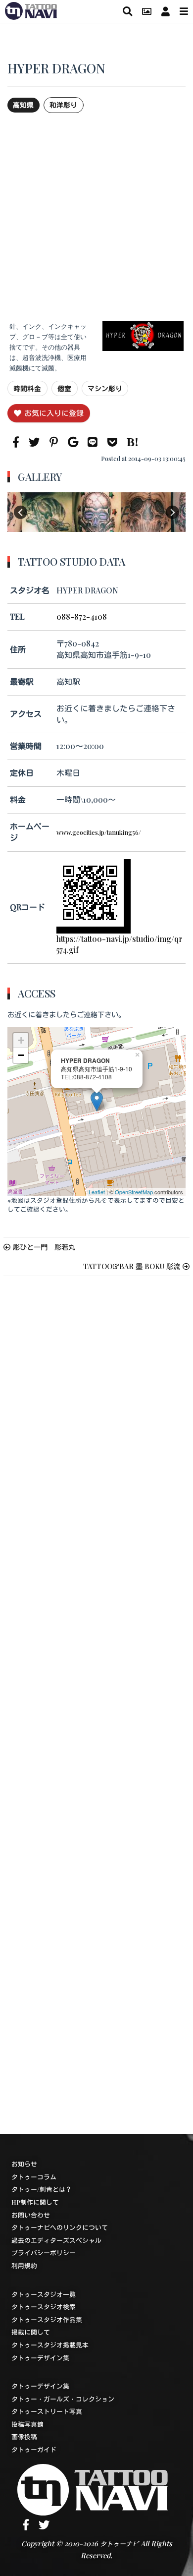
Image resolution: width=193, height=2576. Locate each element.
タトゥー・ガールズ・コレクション (63, 2399)
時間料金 (27, 388)
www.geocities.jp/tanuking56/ (99, 832)
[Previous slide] (21, 512)
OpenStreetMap (134, 1192)
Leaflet (97, 1192)
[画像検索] (147, 11)
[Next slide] (172, 512)
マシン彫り (105, 388)
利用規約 (24, 2265)
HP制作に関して (35, 2202)
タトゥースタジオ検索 (44, 2307)
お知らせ (24, 2164)
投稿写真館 (27, 2424)
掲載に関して (31, 2332)
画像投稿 (24, 2436)
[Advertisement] (96, 217)
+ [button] (21, 1040)
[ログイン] (166, 11)
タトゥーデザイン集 (40, 2358)
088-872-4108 (82, 616)
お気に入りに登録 (54, 413)
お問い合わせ (31, 2215)
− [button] (21, 1055)
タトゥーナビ (119, 2544)
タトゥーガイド (34, 2449)
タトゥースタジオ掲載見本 (50, 2345)
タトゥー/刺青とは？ (42, 2189)
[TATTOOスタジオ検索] (127, 11)
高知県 (23, 105)
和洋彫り (63, 105)
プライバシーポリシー (44, 2253)
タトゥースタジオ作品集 (47, 2319)
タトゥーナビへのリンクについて (60, 2227)
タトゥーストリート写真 (47, 2411)
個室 (64, 388)
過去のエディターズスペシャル (56, 2240)
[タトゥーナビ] (31, 9)
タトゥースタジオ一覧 (44, 2294)
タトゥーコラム (34, 2177)
